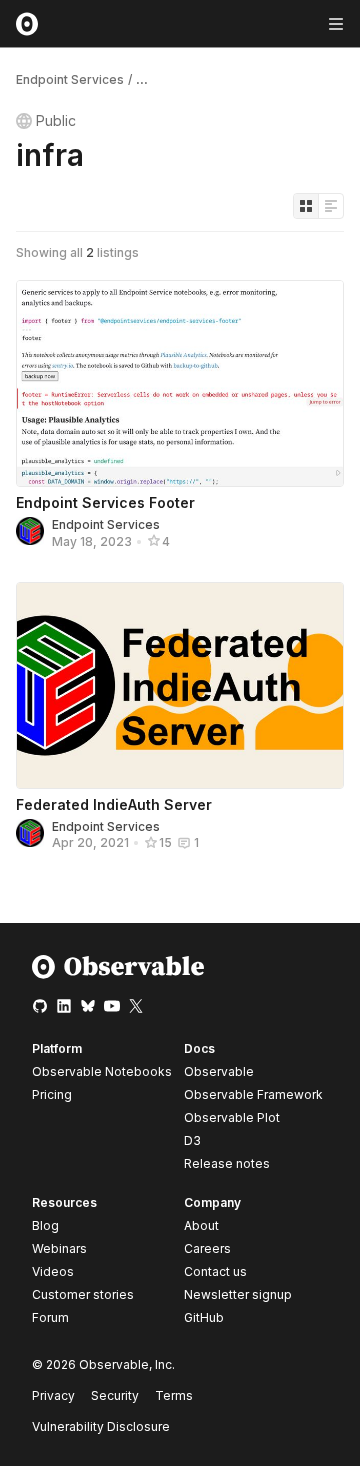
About (201, 1225)
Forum (50, 1317)
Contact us (215, 1272)
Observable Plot (232, 1117)
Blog (45, 1225)
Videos (53, 1271)
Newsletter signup (238, 1295)
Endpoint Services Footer (105, 502)
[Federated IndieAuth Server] (180, 685)
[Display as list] (331, 206)
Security (115, 1395)
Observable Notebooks (102, 1071)
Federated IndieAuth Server (114, 804)
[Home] (118, 974)
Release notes (227, 1163)
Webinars (59, 1248)
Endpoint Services (70, 79)
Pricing (52, 1094)
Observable (219, 1071)
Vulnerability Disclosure (101, 1426)
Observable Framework (253, 1094)
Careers (207, 1248)
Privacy (53, 1395)
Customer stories (83, 1294)
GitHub (204, 1317)
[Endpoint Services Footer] (180, 383)
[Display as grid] (306, 206)
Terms (174, 1395)
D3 (192, 1140)
